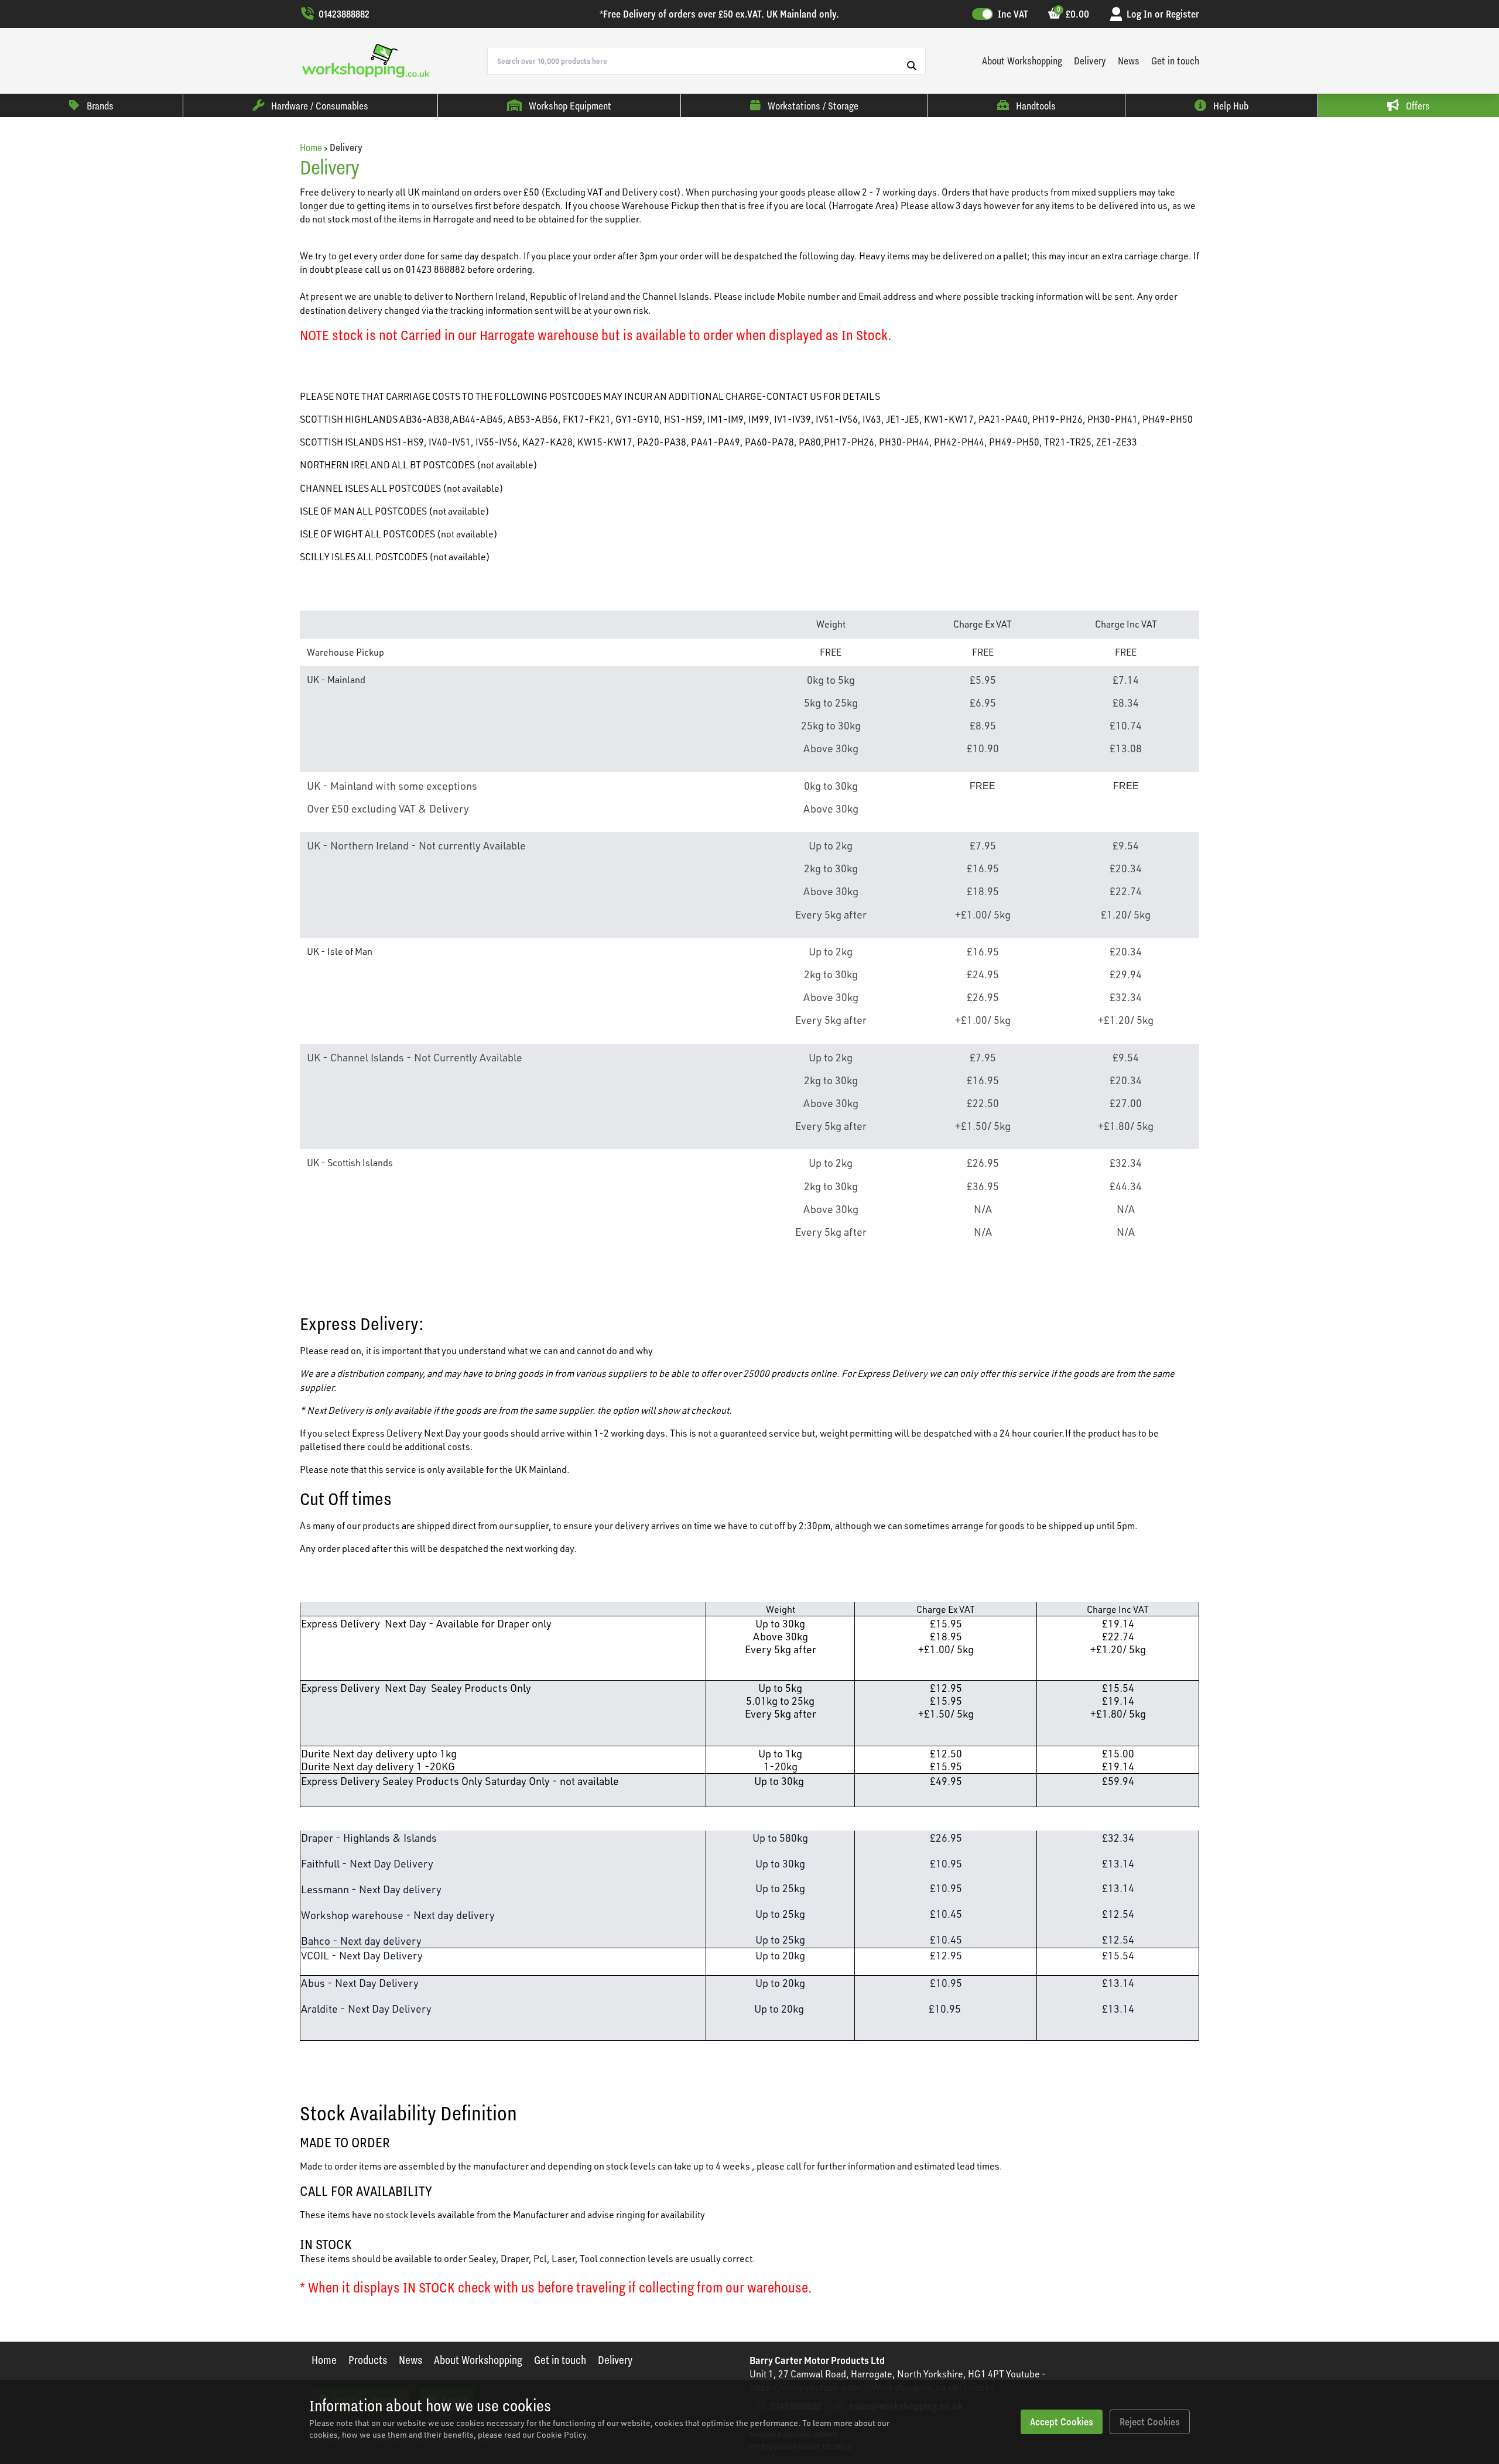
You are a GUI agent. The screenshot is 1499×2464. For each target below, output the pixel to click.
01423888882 (344, 14)
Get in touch (1175, 61)
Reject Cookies (1150, 2422)
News (1129, 61)
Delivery (1090, 61)
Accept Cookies (1062, 2422)
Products (368, 2360)
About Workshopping (1022, 61)
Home (311, 147)
